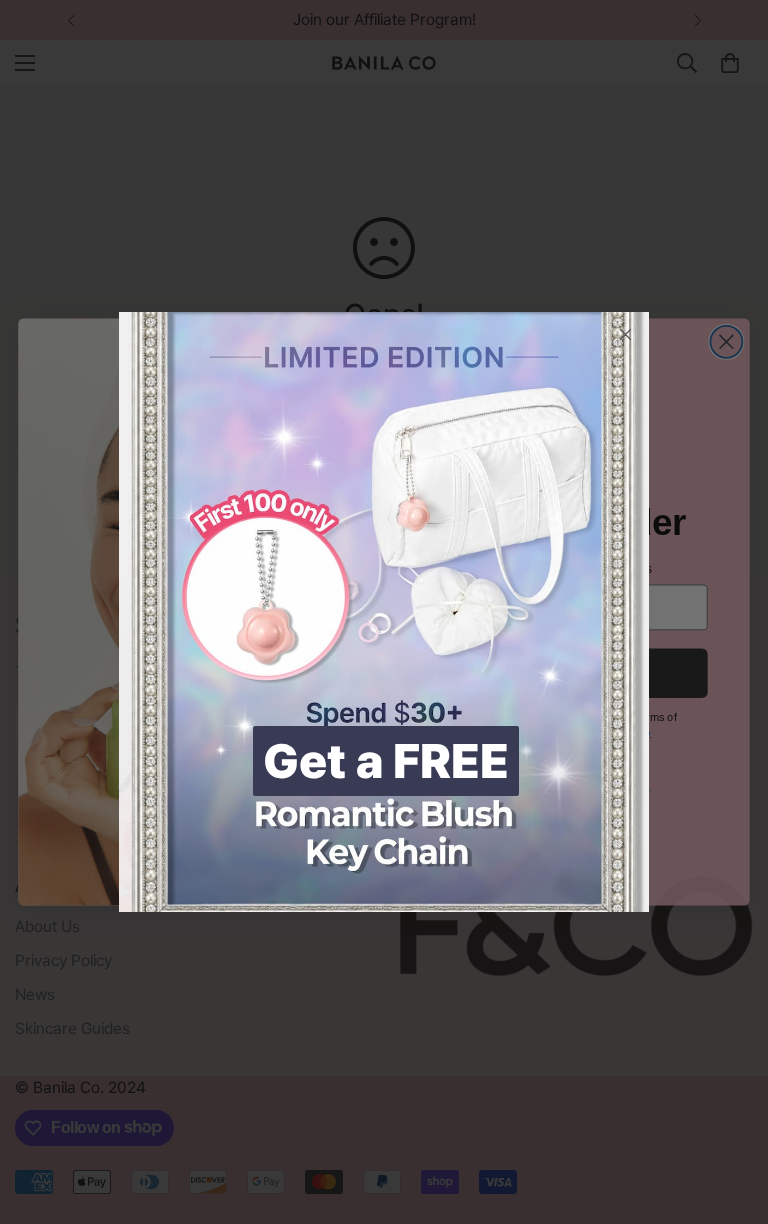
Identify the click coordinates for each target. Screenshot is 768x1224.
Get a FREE (386, 761)
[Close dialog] (625, 334)
